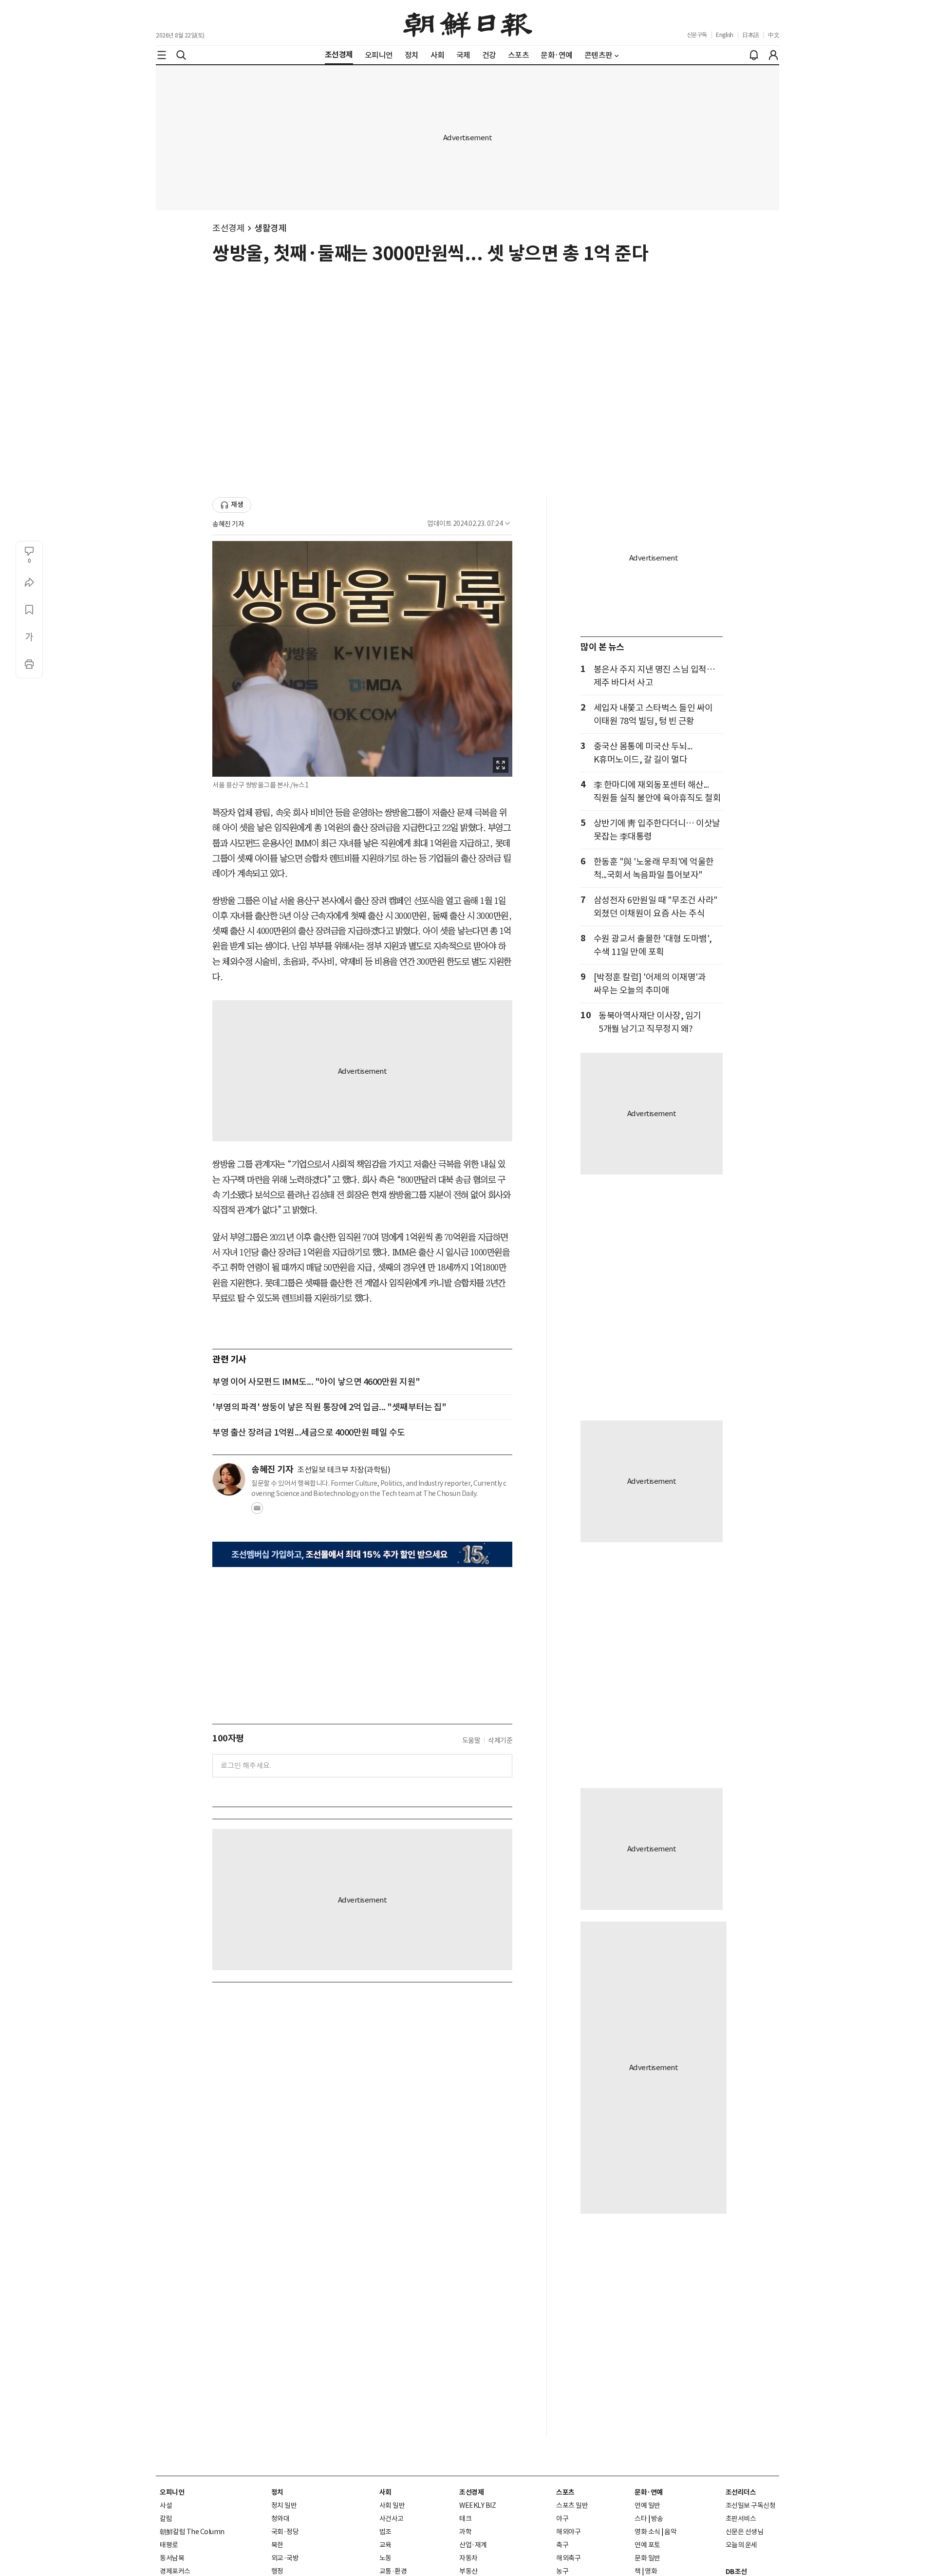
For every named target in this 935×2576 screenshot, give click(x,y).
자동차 (468, 2558)
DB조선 (736, 2572)
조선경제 (228, 228)
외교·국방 (285, 2558)
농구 (562, 2571)
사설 (166, 2505)
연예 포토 (647, 2545)
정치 (277, 2492)
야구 (562, 2519)
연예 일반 (647, 2505)
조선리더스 (741, 2492)
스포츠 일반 (572, 2505)
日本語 (751, 35)
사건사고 (392, 2519)
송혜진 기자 (228, 524)
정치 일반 (284, 2505)
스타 (641, 2519)
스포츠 (565, 2492)
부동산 (468, 2571)
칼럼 (166, 2519)
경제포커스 (175, 2571)
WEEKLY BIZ (477, 2505)
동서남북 (172, 2558)
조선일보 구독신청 (751, 2505)
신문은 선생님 (745, 2532)
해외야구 (568, 2532)
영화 (651, 2571)
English (725, 35)
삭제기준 (500, 1740)
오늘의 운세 (741, 2545)
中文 (774, 35)
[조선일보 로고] (468, 23)
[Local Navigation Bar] (162, 55)
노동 (385, 2558)
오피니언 (172, 2492)
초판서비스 (741, 2519)
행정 (277, 2571)
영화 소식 (647, 2532)
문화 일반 (647, 2558)
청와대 (280, 2519)
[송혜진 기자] (229, 1479)
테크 (465, 2519)
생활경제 (270, 228)
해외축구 (568, 2558)
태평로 (169, 2545)
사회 (385, 2492)
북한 (277, 2545)
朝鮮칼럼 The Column (192, 2532)
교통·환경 (393, 2571)
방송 (657, 2519)
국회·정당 (285, 2532)
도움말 (471, 1740)
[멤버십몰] (362, 1554)
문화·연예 (649, 2492)
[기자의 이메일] (257, 1511)
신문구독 (697, 35)
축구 (562, 2545)
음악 (670, 2532)
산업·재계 (473, 2545)
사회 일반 (392, 2505)
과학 (465, 2532)
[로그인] (773, 55)
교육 (385, 2545)
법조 (385, 2532)
